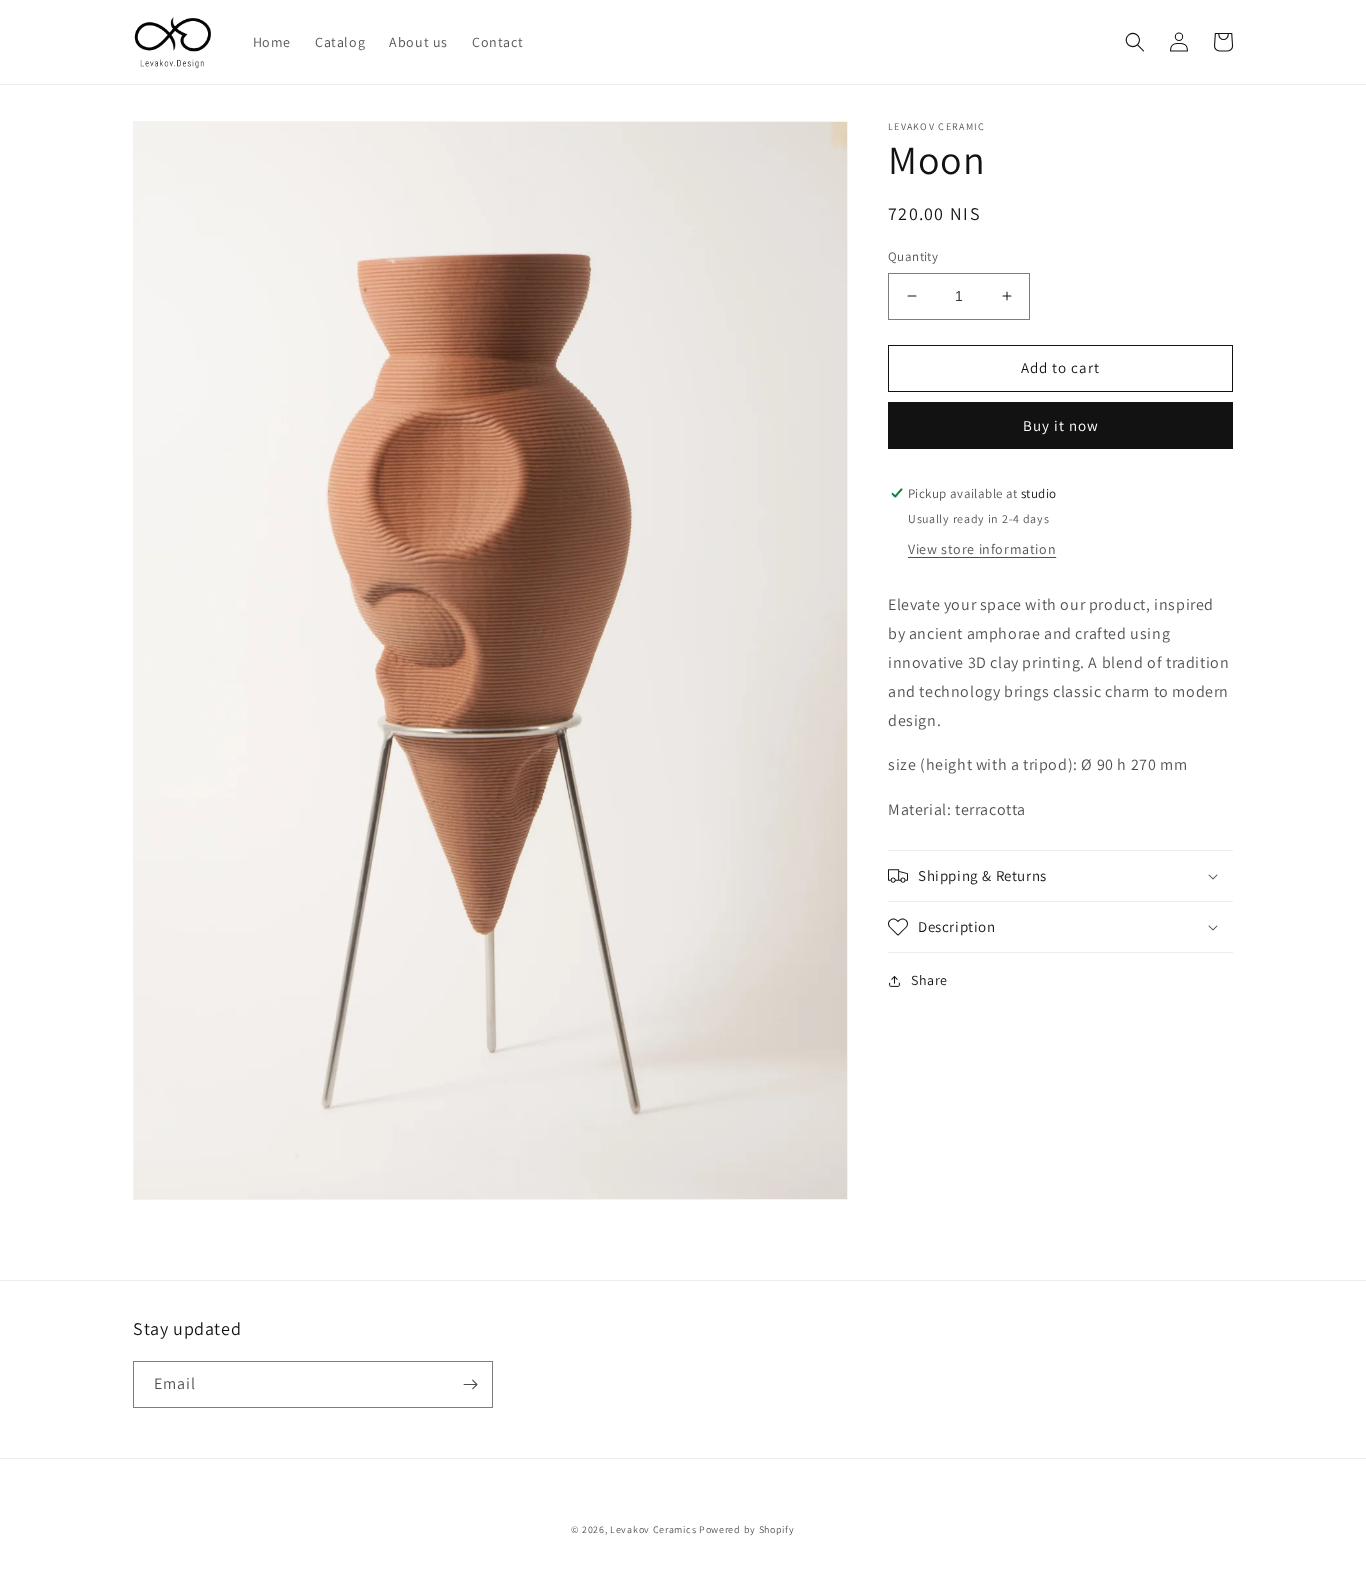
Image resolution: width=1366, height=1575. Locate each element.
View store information (982, 550)
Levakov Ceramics (653, 1529)
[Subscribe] (470, 1384)
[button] (1135, 42)
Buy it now (1061, 425)
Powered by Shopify (747, 1529)
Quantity (913, 256)
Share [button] (929, 980)
